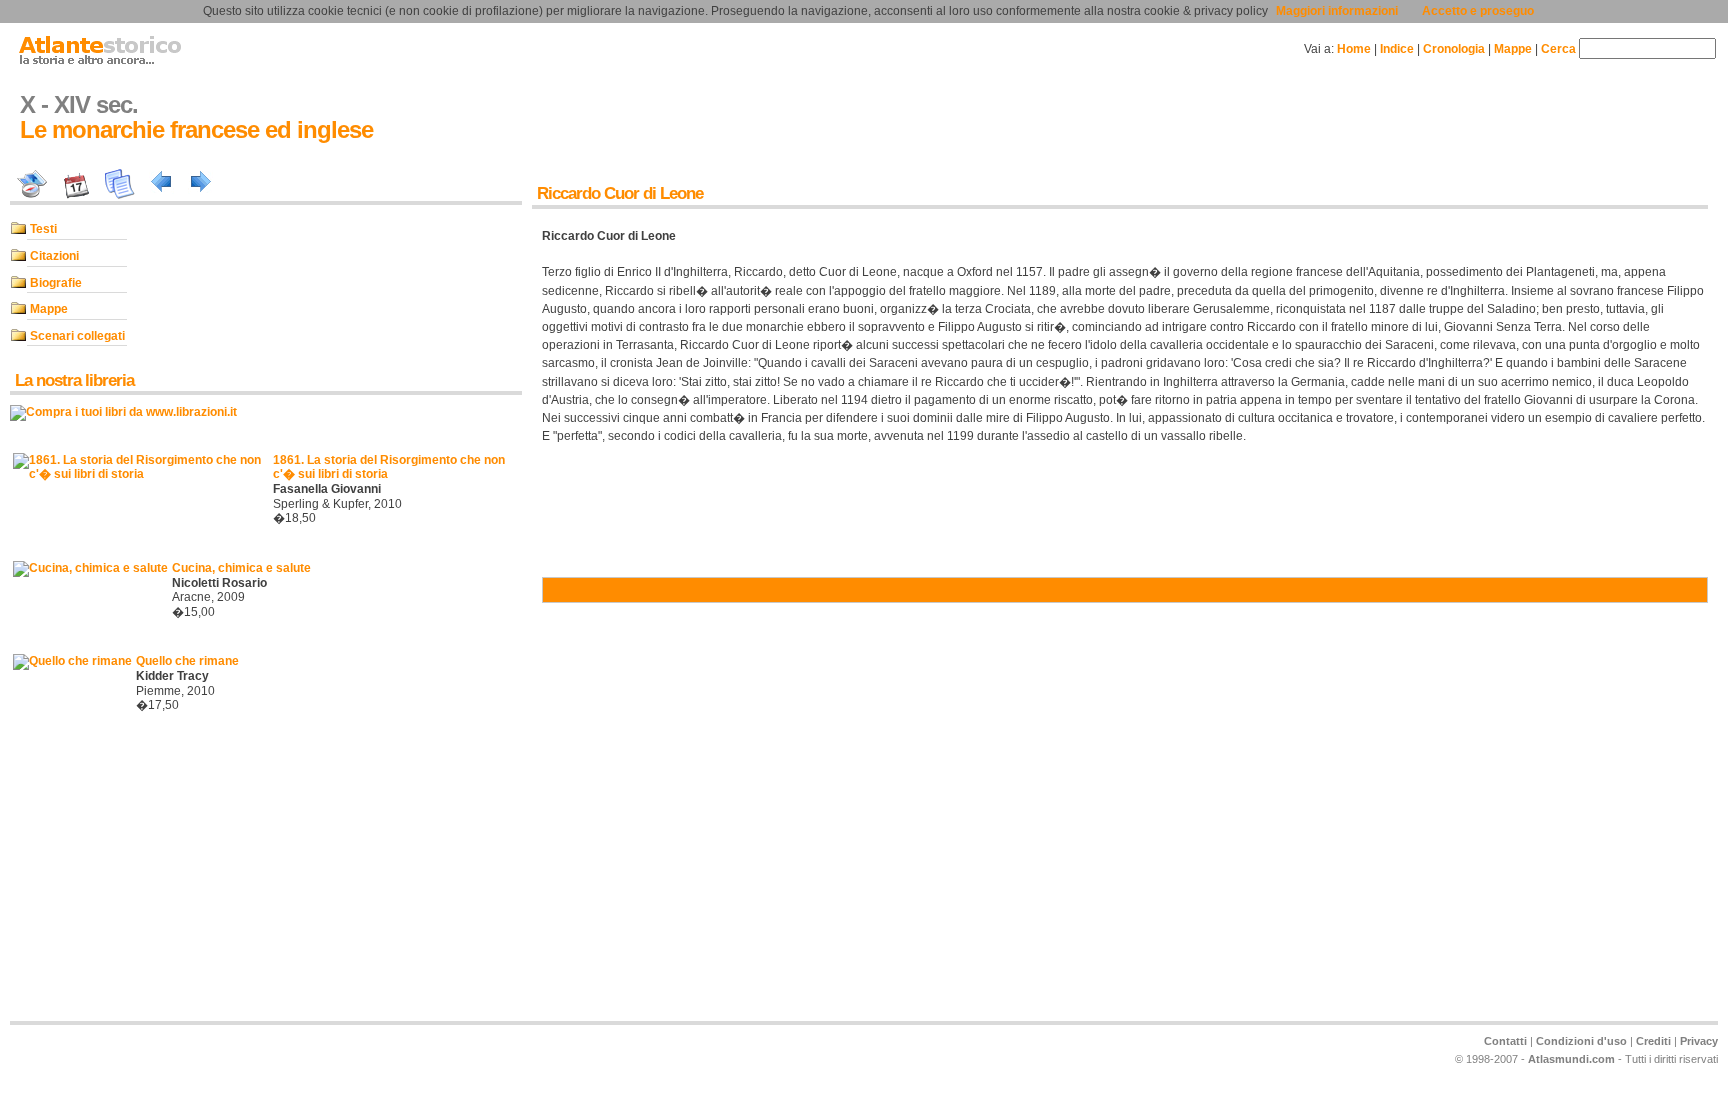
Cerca (1558, 49)
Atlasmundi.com (1571, 1059)
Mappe (1513, 49)
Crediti (1653, 1041)
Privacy (1699, 1041)
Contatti (1505, 1041)
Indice (1397, 49)
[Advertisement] (70, 880)
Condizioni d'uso (1581, 1041)
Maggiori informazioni (1337, 11)
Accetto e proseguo (1478, 11)
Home (1354, 49)
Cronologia (1454, 49)
